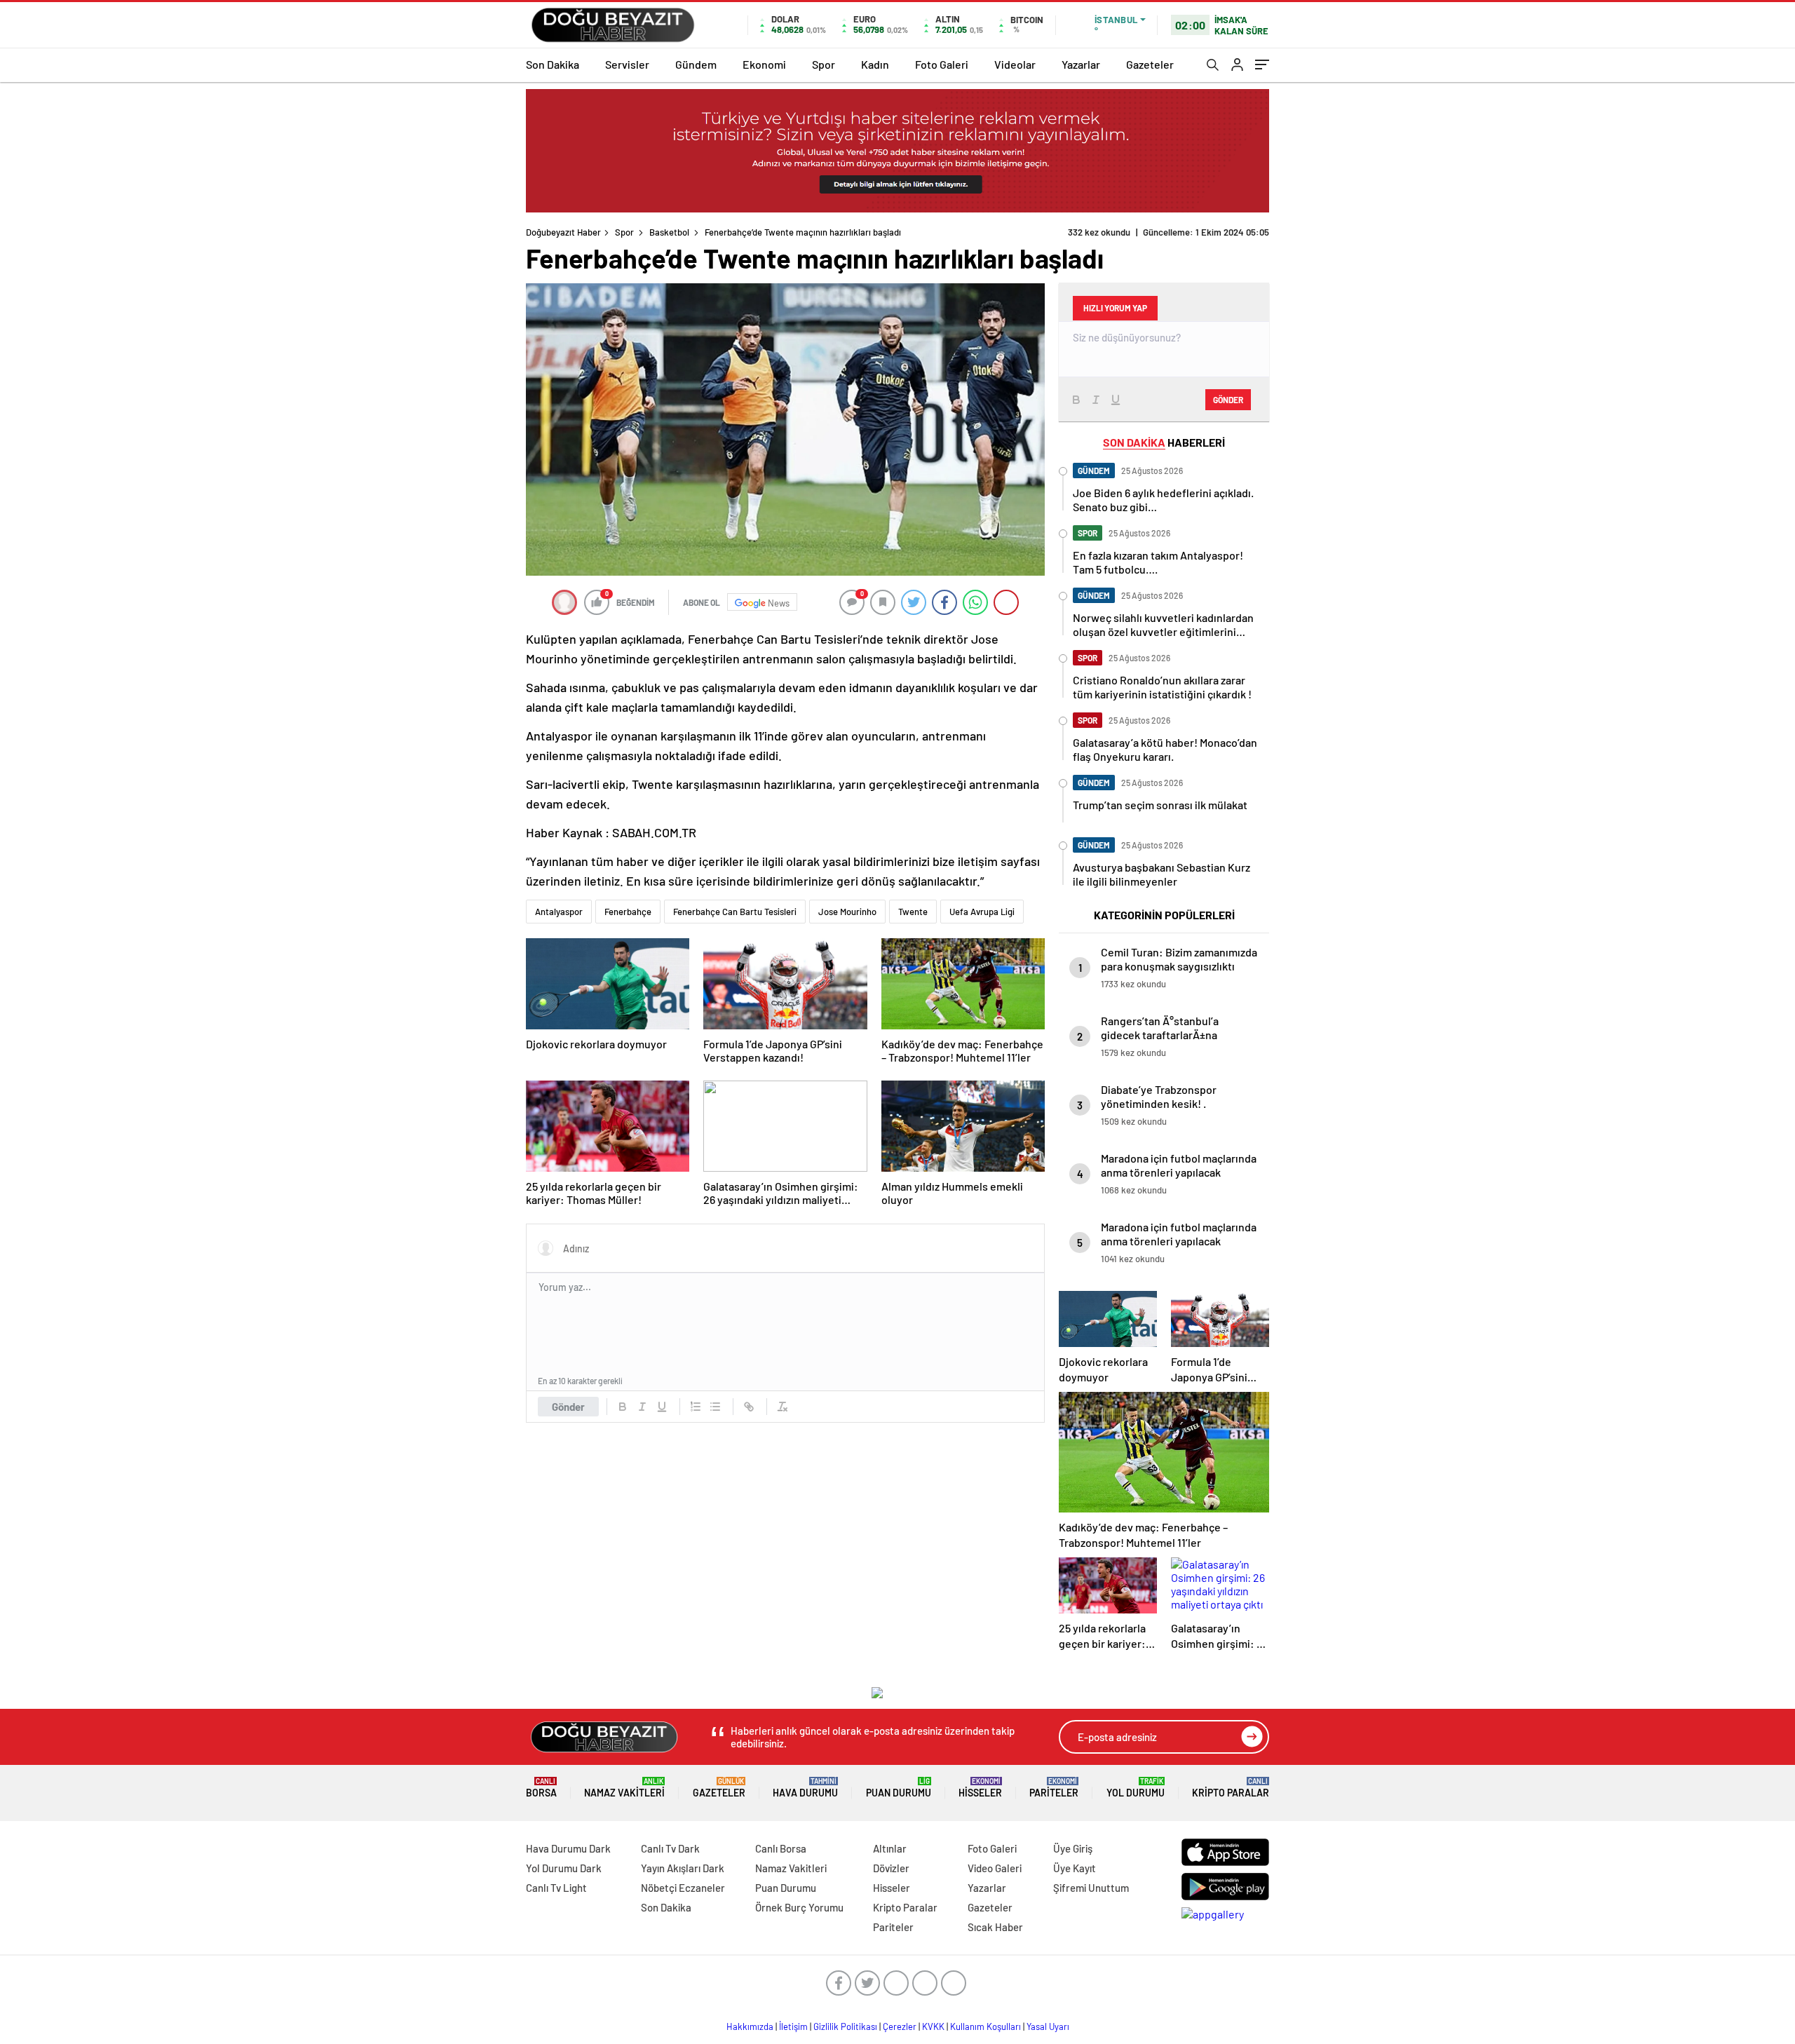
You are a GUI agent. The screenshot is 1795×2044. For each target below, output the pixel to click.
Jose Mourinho (847, 912)
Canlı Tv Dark (670, 1848)
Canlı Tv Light (556, 1888)
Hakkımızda (750, 2026)
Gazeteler (1150, 64)
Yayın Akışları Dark (683, 1868)
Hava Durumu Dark (568, 1848)
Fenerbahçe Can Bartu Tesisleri (735, 912)
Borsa (541, 1788)
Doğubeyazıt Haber (563, 232)
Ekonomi (764, 64)
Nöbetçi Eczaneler (683, 1888)
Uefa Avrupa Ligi (982, 912)
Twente (913, 912)
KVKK (933, 2026)
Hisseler (980, 1788)
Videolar (1015, 64)
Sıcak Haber (995, 1927)
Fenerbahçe (628, 912)
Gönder (568, 1407)
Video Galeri (995, 1868)
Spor (824, 64)
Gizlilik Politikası (845, 2026)
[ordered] (696, 1407)
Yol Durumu (1136, 1788)
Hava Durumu (805, 1788)
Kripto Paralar (1231, 1788)
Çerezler (900, 2026)
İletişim (793, 2026)
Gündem (696, 64)
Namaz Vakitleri (624, 1788)
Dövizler (891, 1868)
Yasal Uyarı (1048, 2026)
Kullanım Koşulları (985, 2026)
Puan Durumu (899, 1788)
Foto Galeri (942, 64)
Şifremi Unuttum (1091, 1888)
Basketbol (669, 232)
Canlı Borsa (781, 1848)
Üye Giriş (1073, 1848)
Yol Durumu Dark (564, 1868)
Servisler (627, 64)
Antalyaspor (559, 912)
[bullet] (715, 1407)
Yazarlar (1081, 64)
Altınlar (890, 1848)
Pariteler (1054, 1788)
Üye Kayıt (1075, 1868)
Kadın (875, 64)
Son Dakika (553, 64)
